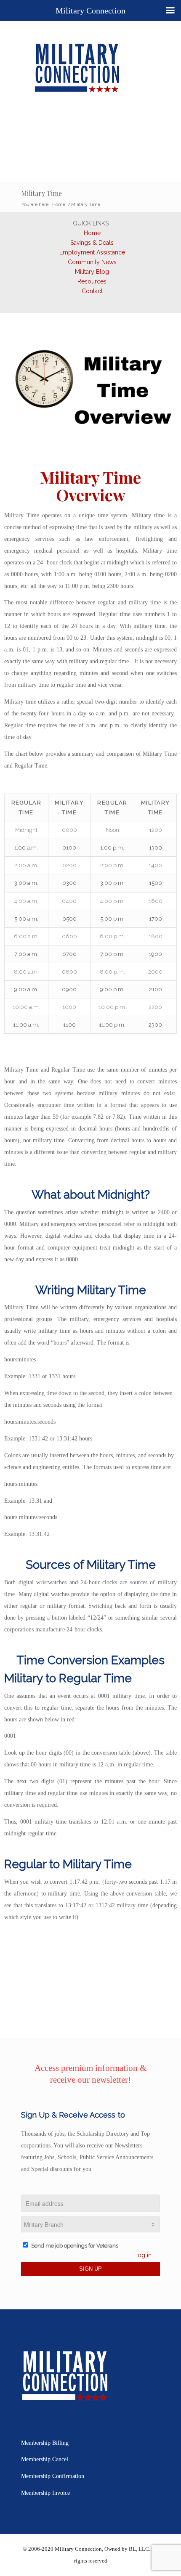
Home (92, 233)
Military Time (41, 193)
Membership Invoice (45, 2493)
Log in (143, 2255)
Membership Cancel (45, 2459)
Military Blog (92, 272)
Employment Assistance (92, 252)
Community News (92, 262)
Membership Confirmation (53, 2476)
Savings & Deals (92, 243)
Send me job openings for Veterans (75, 2246)
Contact (92, 291)
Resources (92, 281)
